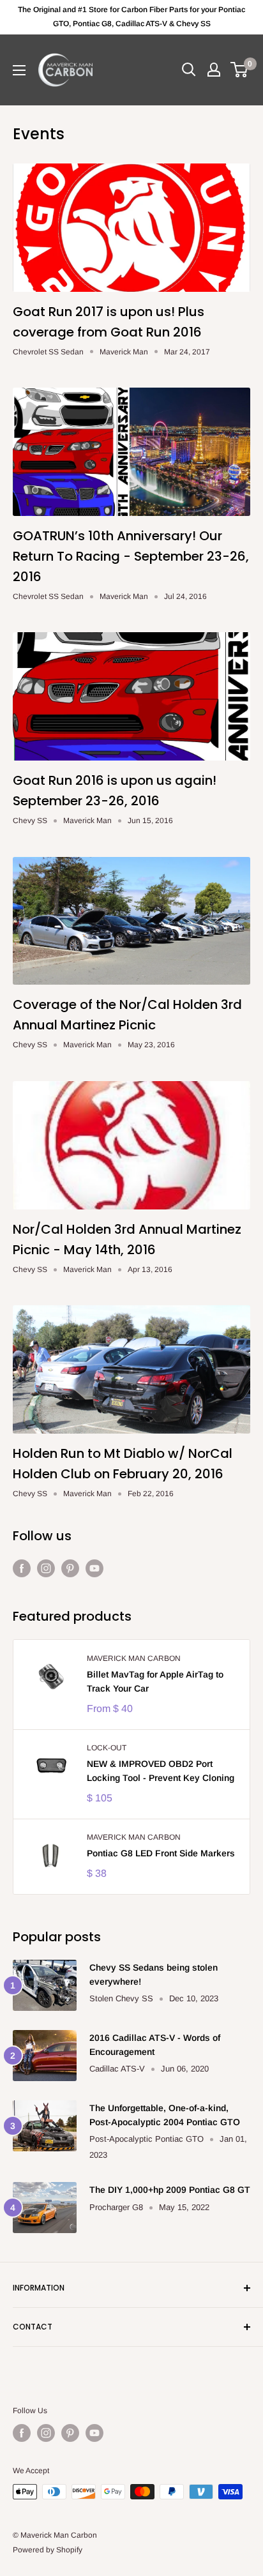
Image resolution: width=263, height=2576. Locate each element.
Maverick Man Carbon (134, 1658)
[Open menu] (19, 70)
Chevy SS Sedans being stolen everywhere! (154, 1974)
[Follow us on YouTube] (94, 1568)
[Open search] (189, 70)
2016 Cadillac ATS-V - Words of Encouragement (155, 2045)
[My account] (214, 70)
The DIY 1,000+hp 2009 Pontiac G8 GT (170, 2190)
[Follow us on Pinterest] (70, 1568)
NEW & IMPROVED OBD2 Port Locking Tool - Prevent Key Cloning (161, 1771)
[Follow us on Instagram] (46, 1568)
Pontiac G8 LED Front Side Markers (161, 1853)
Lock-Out (107, 1748)
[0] (240, 70)
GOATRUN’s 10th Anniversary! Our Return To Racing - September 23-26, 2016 (131, 556)
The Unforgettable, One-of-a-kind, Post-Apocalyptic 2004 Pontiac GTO (165, 2115)
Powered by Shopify (48, 2550)
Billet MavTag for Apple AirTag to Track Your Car (155, 1681)
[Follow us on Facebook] (22, 1568)
